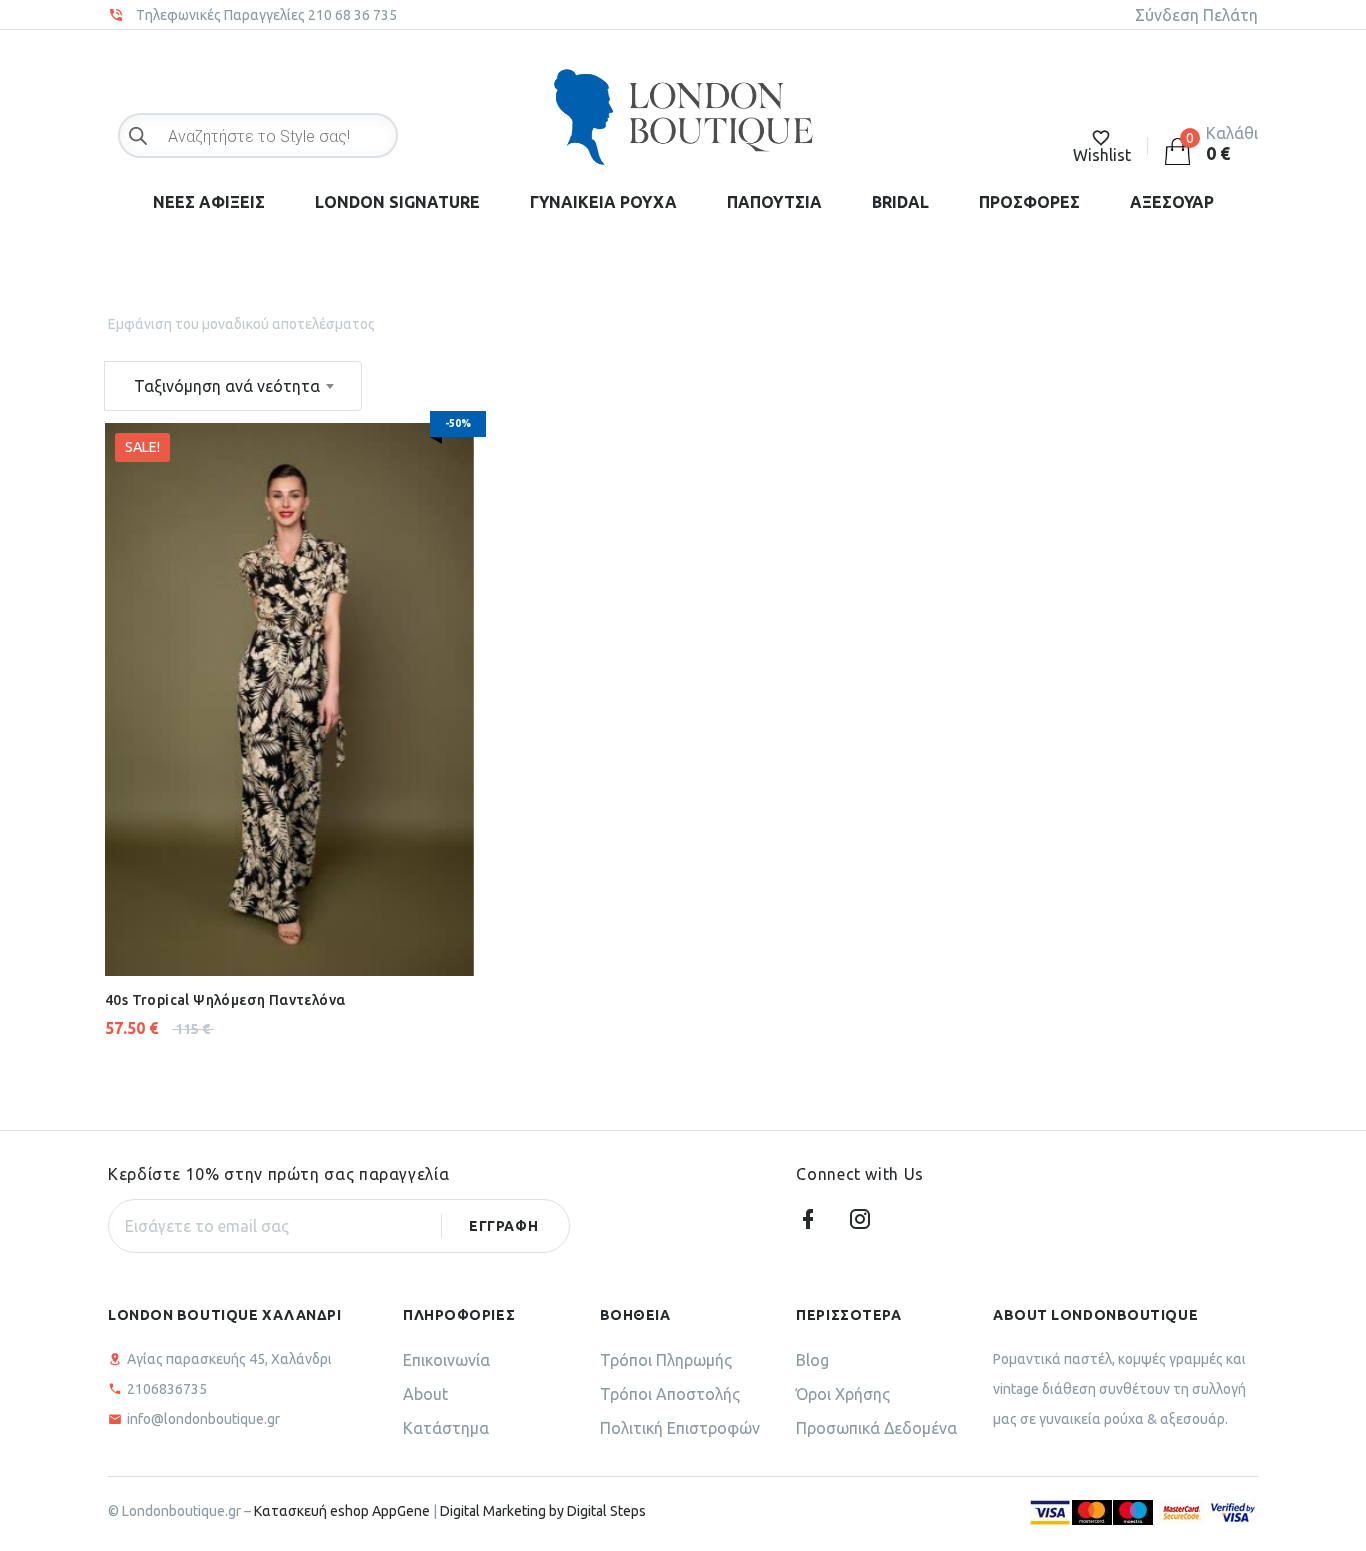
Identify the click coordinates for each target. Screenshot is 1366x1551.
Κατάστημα (446, 1428)
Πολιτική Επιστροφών (680, 1428)
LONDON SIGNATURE (397, 202)
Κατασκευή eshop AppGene (342, 1511)
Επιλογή (238, 926)
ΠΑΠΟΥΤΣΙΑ (774, 202)
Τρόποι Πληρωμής (666, 1360)
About (425, 1394)
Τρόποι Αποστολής (670, 1394)
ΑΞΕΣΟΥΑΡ (1172, 202)
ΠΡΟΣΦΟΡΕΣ (1029, 202)
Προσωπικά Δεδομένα (876, 1428)
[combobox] (233, 386)
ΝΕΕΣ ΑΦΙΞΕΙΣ (209, 202)
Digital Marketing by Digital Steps (543, 1511)
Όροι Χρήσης (843, 1394)
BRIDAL (900, 202)
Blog (812, 1360)
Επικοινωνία (446, 1360)
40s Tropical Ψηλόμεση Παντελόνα (225, 1000)
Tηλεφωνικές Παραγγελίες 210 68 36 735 (266, 15)
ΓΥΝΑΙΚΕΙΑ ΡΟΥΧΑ (603, 202)
